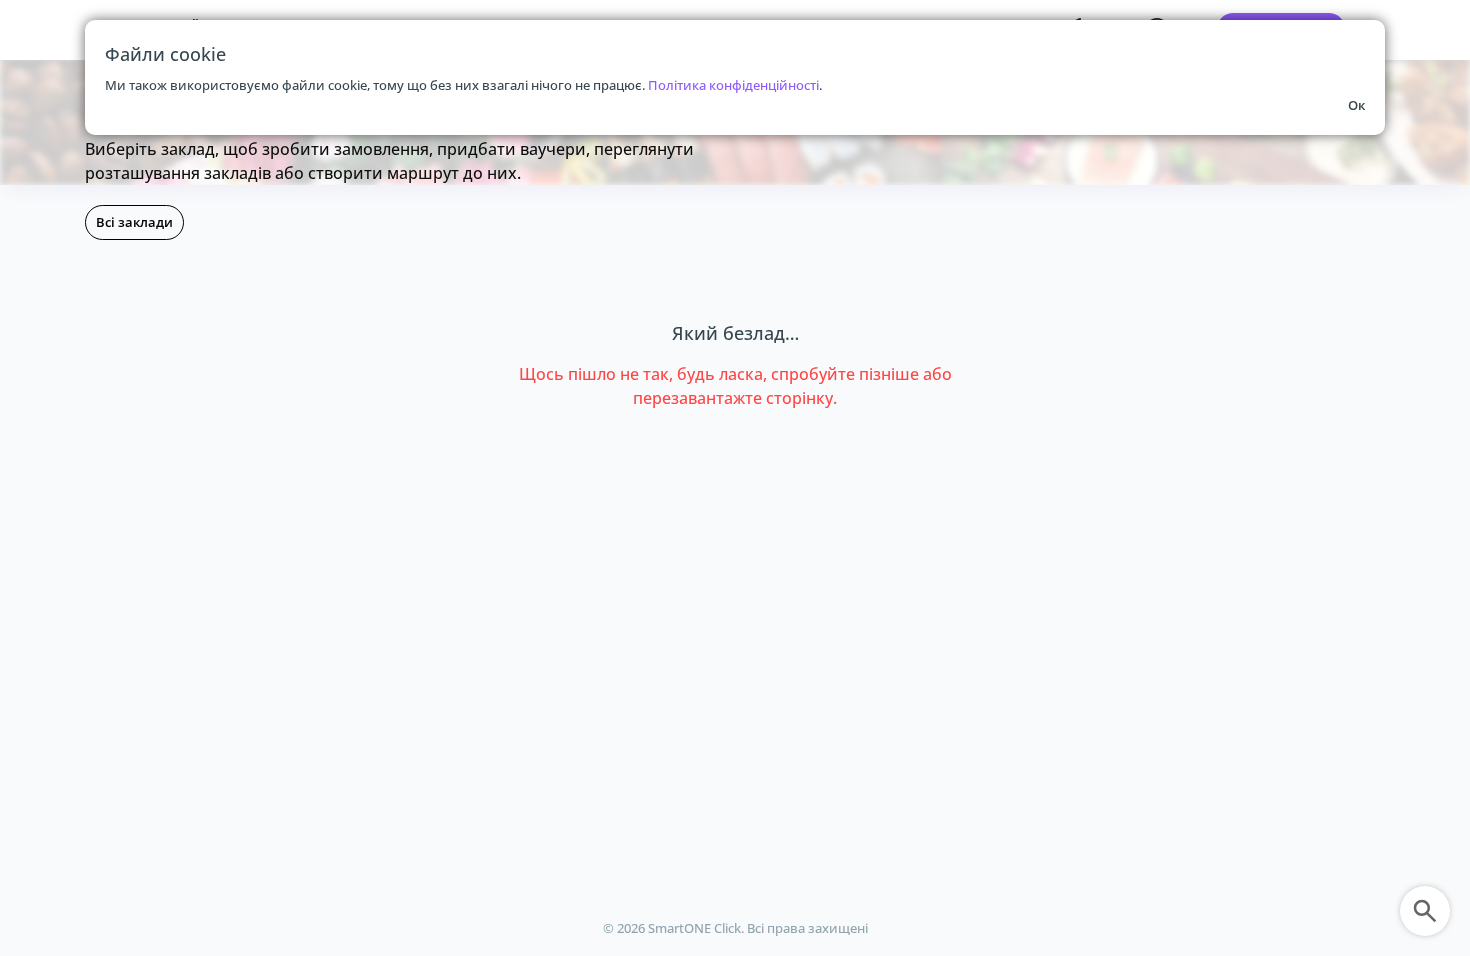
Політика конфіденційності (733, 85)
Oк (1356, 105)
